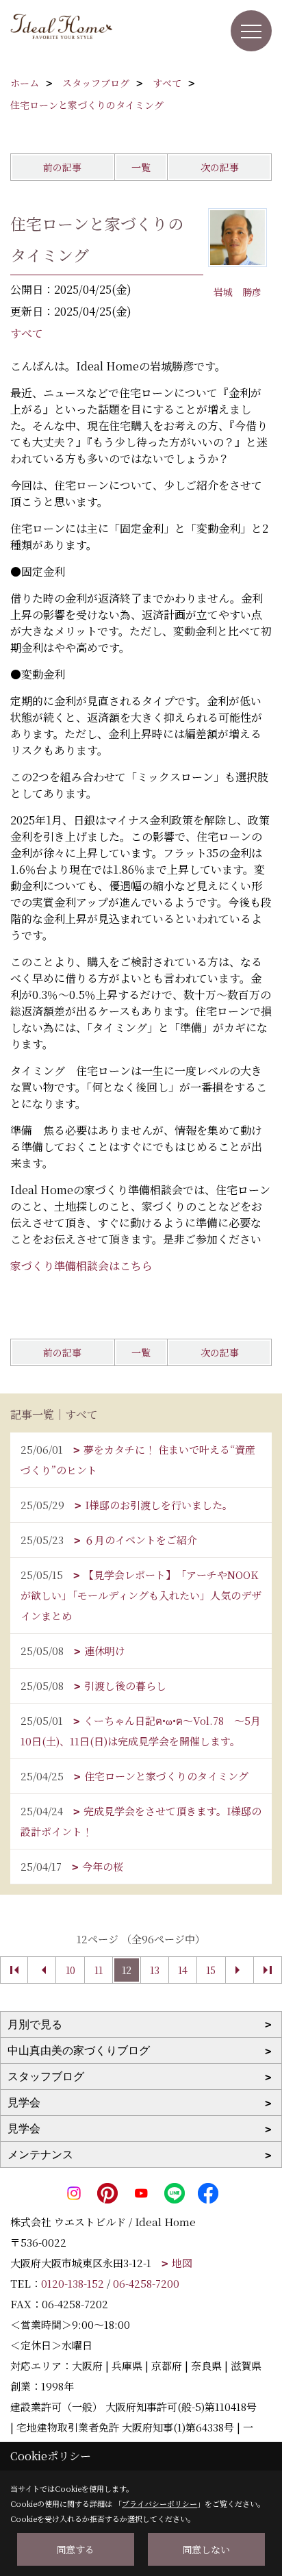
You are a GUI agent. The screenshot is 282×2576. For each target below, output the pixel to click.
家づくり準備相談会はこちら (81, 1266)
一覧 (141, 167)
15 (211, 1970)
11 (99, 1970)
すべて (27, 333)
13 (155, 1970)
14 (183, 1970)
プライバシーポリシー (159, 2503)
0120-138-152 (73, 2283)
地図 (182, 2263)
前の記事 (62, 167)
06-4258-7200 (146, 2283)
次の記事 (220, 167)
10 (70, 1970)
